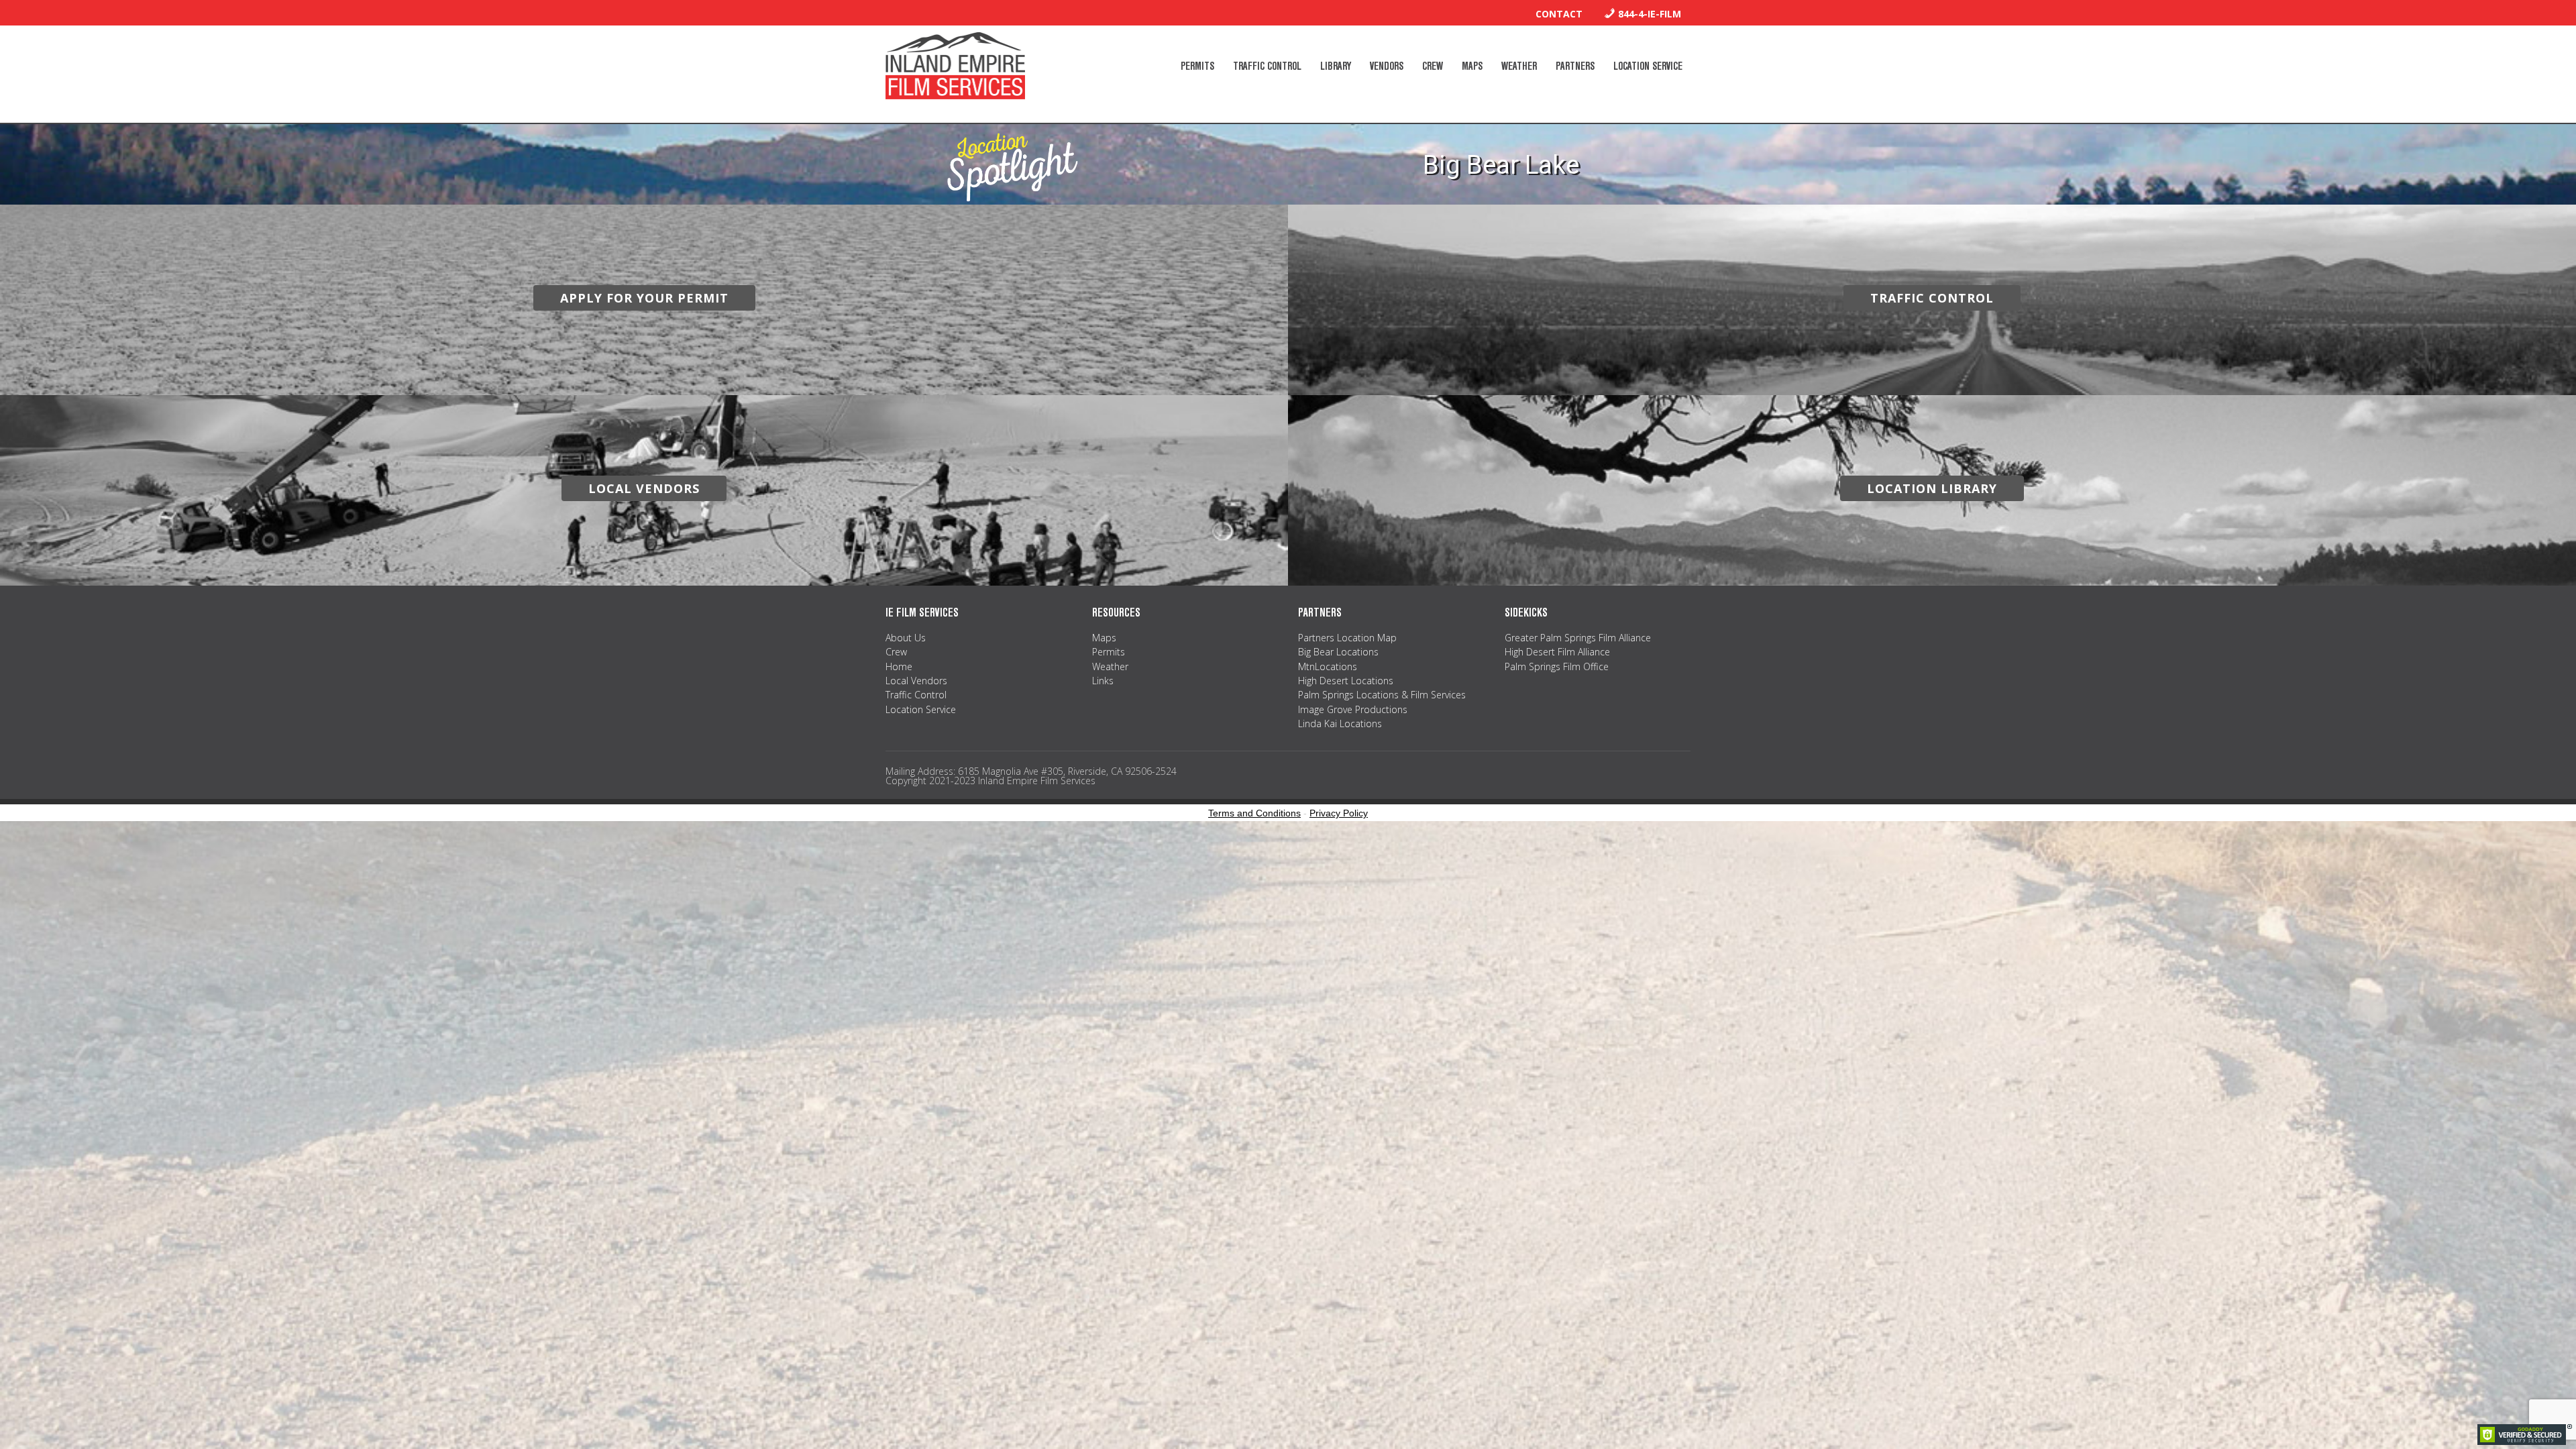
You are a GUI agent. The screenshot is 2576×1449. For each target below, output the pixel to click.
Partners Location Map (1347, 638)
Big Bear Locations (1338, 652)
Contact (1559, 14)
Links (1103, 681)
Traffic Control (916, 695)
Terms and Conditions (1254, 813)
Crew (896, 652)
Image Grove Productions (1353, 709)
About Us (906, 638)
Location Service (921, 709)
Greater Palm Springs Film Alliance (1578, 638)
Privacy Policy (1339, 813)
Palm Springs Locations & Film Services (1382, 695)
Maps (1104, 638)
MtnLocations (1328, 666)
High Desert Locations (1346, 681)
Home (899, 666)
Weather (1110, 666)
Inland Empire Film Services (955, 66)
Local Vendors (916, 681)
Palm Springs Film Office (1557, 666)
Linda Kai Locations (1340, 723)
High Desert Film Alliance (1557, 652)
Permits (1109, 652)
